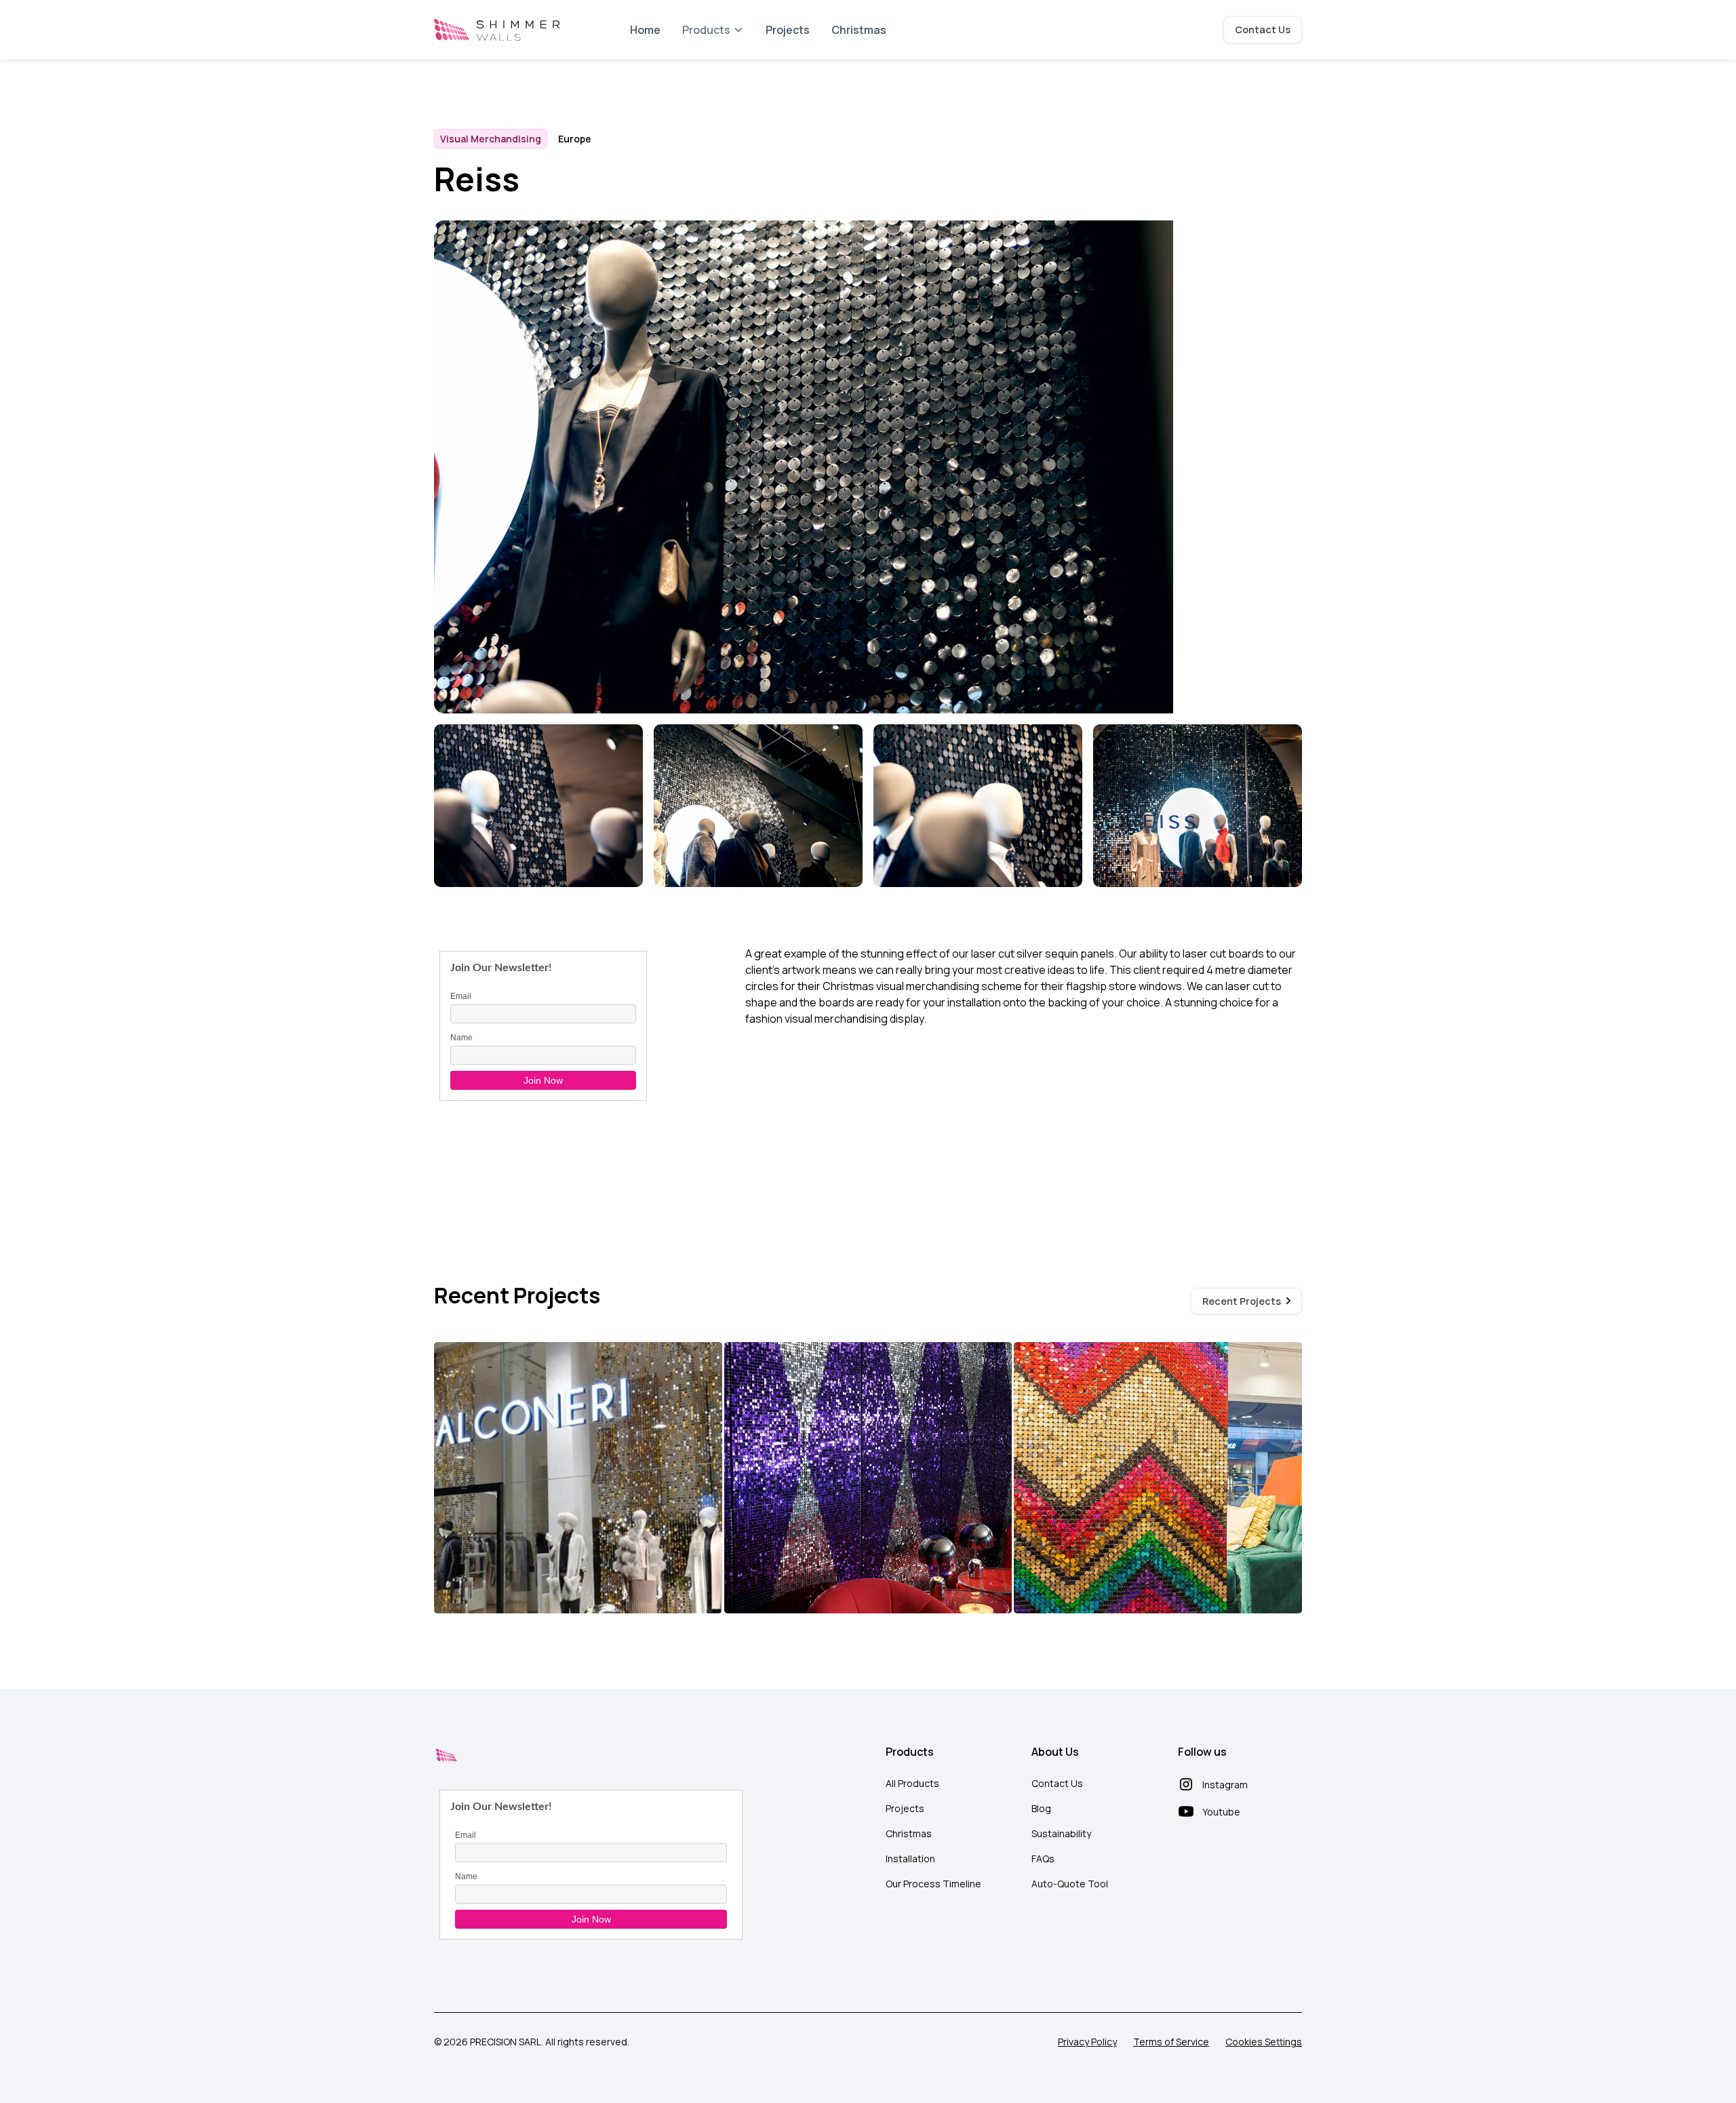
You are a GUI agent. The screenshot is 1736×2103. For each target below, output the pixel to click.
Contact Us (1263, 30)
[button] (713, 30)
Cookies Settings (1264, 2042)
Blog (1041, 1808)
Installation (910, 1859)
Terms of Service (1171, 2042)
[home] (497, 30)
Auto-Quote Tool (1070, 1884)
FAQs (1043, 1859)
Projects (788, 30)
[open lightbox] (538, 808)
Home (645, 30)
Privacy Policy (1087, 2042)
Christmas (859, 30)
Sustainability (1061, 1833)
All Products (912, 1783)
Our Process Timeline (933, 1884)
